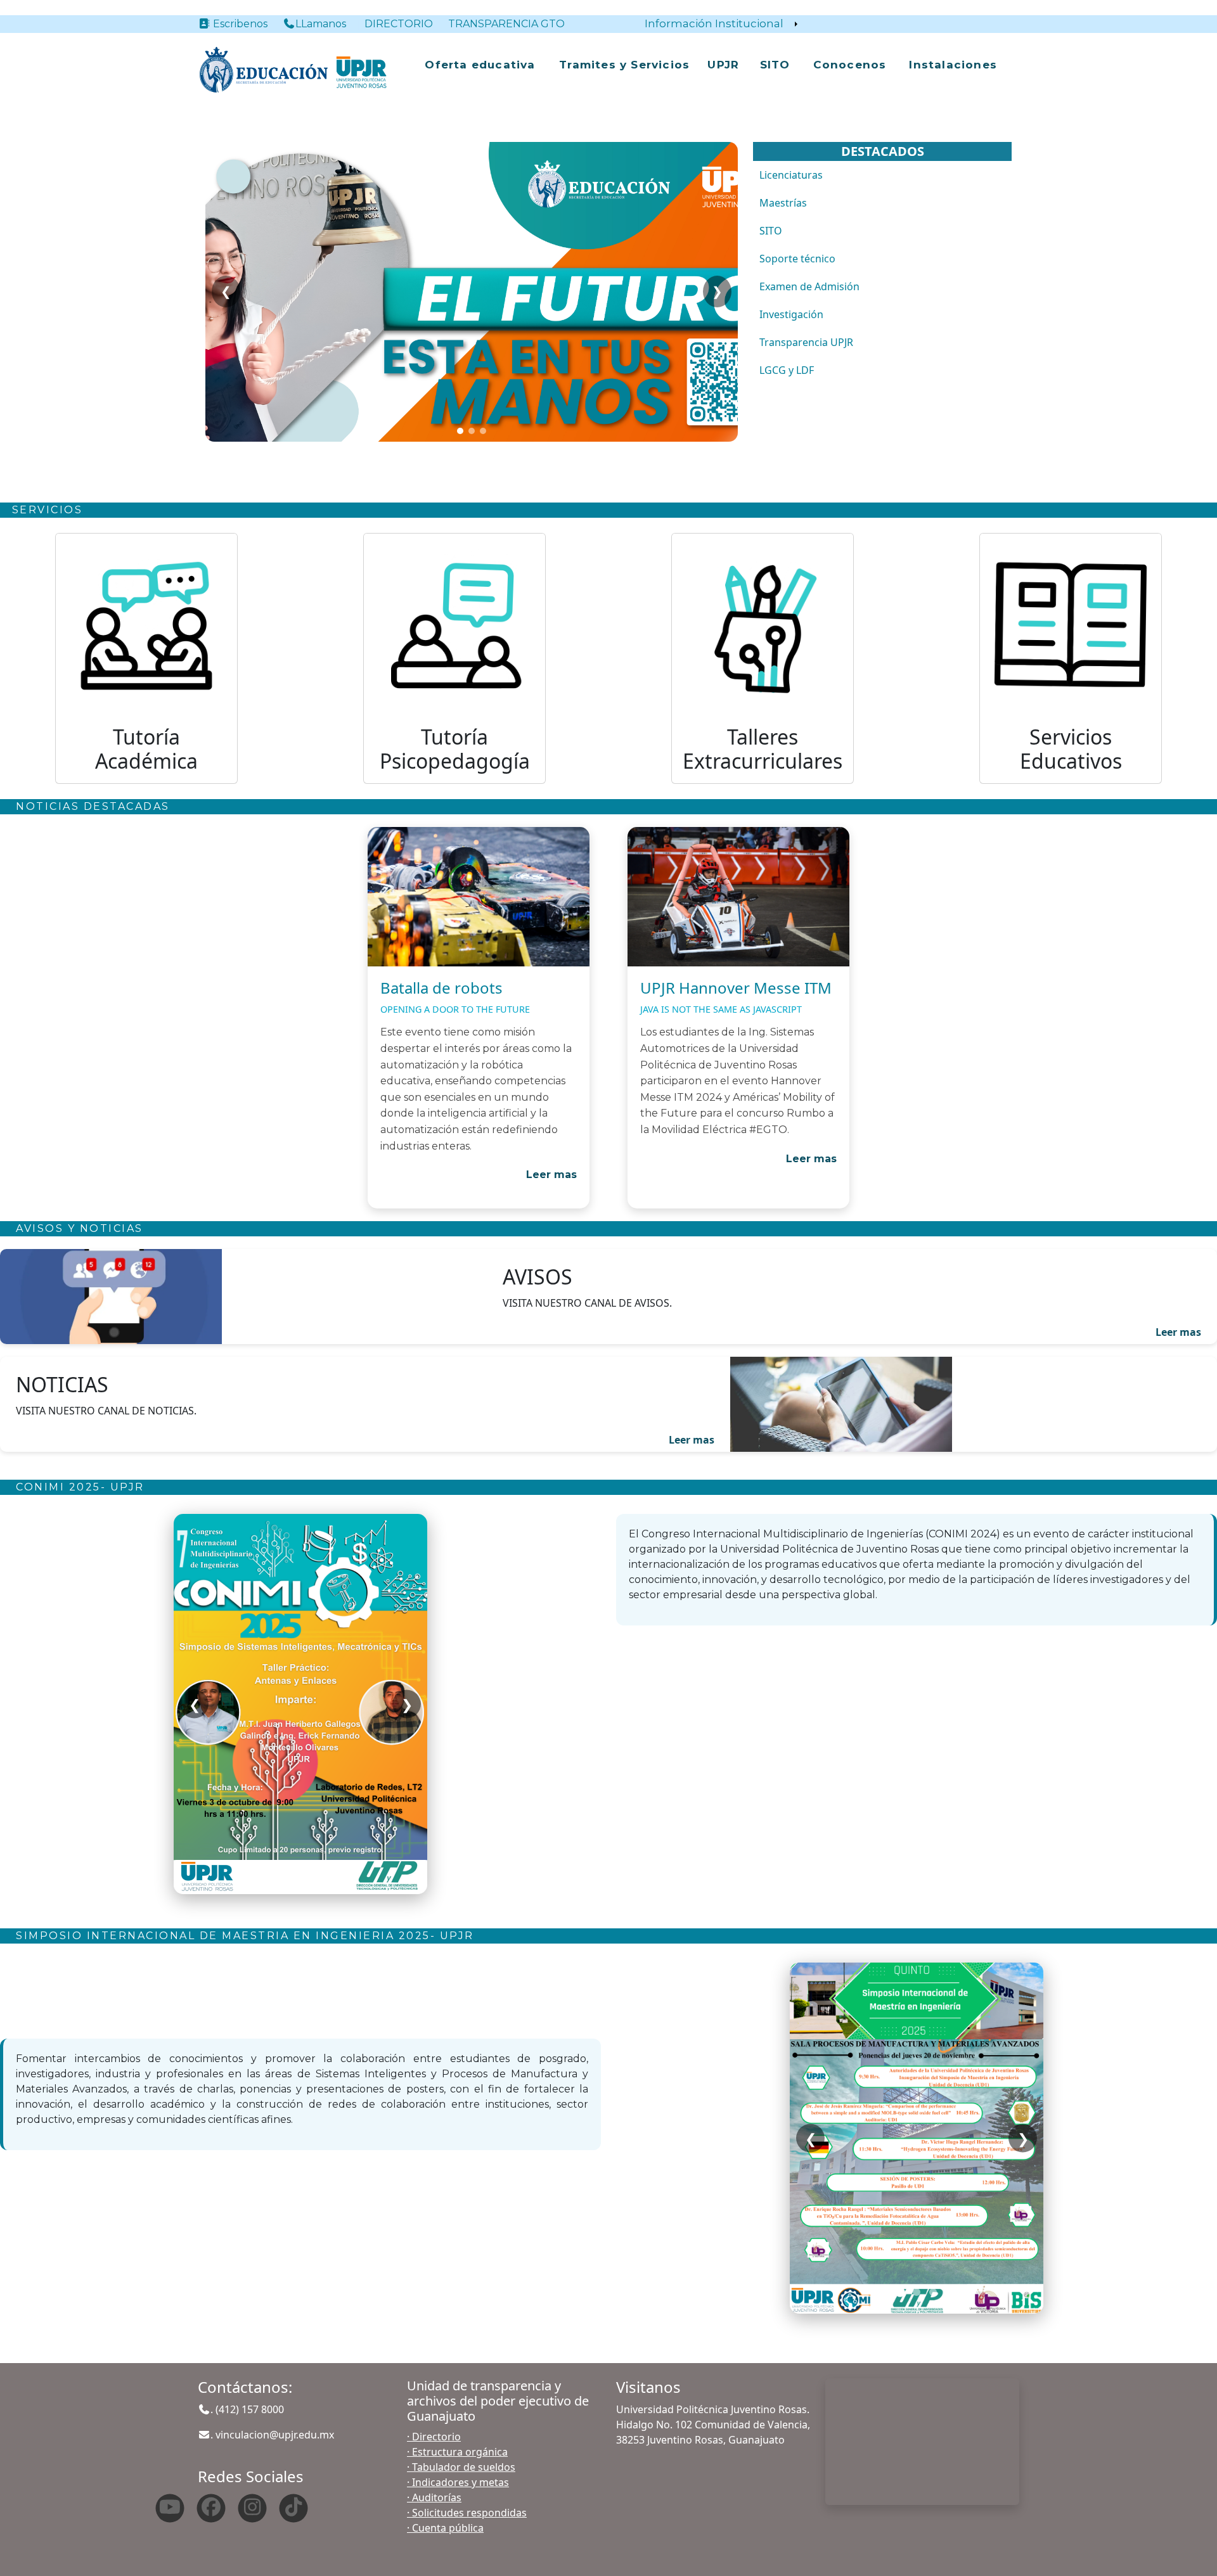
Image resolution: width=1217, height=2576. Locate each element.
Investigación (791, 314)
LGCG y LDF (787, 370)
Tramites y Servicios (624, 65)
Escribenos (245, 24)
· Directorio (434, 2437)
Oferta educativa (480, 65)
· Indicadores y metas (458, 2482)
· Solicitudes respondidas (467, 2513)
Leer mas (551, 1175)
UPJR (723, 65)
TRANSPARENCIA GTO (506, 24)
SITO (775, 65)
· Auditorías (434, 2497)
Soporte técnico (797, 259)
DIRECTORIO (399, 24)
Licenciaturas (791, 175)
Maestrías (783, 203)
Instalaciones (953, 65)
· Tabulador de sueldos (461, 2467)
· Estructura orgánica (457, 2452)
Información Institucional (714, 23)
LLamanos (321, 24)
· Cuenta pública (445, 2528)
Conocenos (850, 65)
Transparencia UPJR (806, 342)
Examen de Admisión (809, 286)
